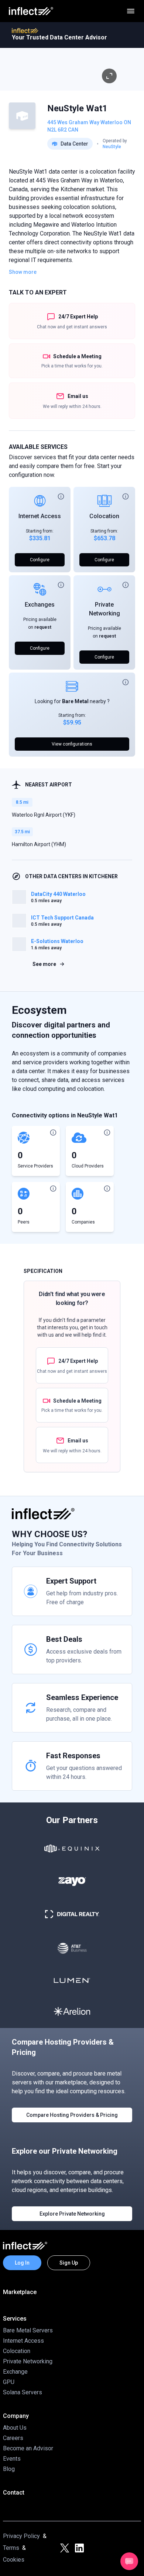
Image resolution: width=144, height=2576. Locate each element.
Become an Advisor (28, 2448)
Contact (14, 2493)
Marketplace (20, 2292)
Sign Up (69, 2263)
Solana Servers (23, 2392)
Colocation (104, 516)
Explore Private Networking (72, 2214)
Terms (11, 2548)
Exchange (15, 2372)
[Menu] (131, 11)
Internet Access (40, 516)
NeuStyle (112, 147)
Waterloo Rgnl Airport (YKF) (44, 815)
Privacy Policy (21, 2536)
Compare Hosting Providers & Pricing (72, 2115)
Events (12, 2459)
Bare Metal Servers (28, 2330)
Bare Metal (75, 701)
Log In (22, 2263)
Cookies (14, 2560)
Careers (13, 2438)
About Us (15, 2428)
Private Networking (28, 2361)
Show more (23, 272)
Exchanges (40, 605)
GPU (9, 2382)
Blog (9, 2469)
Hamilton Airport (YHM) (39, 844)
